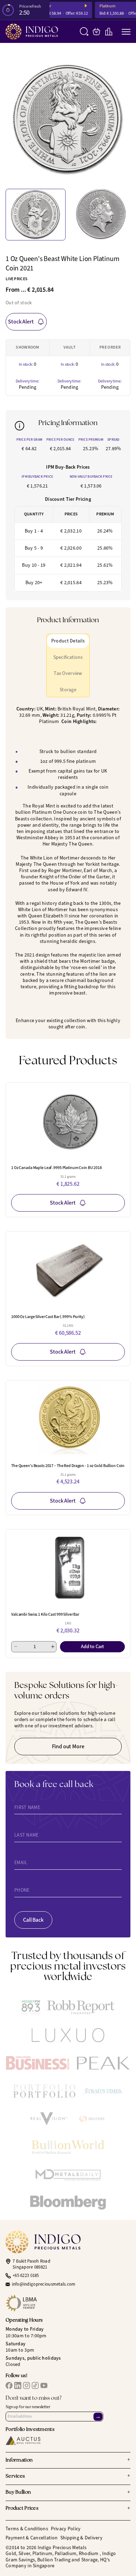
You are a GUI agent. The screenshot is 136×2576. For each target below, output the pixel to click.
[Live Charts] (109, 32)
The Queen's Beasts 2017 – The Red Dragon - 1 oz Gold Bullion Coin (68, 1466)
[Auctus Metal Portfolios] (23, 2440)
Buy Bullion (68, 2493)
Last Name (27, 1835)
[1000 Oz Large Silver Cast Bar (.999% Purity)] (68, 1270)
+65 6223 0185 (26, 2276)
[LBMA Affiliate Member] (68, 2303)
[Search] (84, 32)
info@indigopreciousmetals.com (44, 2284)
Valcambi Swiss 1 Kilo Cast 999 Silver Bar (45, 1614)
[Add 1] (53, 1647)
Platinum (101, 6)
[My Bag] (96, 32)
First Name (27, 1808)
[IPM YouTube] (44, 2385)
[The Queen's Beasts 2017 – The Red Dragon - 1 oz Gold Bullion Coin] (68, 1419)
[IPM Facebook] (9, 2385)
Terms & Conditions (27, 2529)
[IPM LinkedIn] (18, 2385)
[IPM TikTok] (35, 2385)
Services (68, 2476)
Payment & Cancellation (32, 2538)
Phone (22, 1890)
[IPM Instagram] (27, 2385)
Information (68, 2460)
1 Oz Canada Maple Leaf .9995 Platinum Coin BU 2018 (56, 1168)
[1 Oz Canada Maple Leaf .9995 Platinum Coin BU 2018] (68, 1121)
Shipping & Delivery (81, 2538)
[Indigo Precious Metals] (32, 32)
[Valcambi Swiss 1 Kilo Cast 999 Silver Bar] (68, 1568)
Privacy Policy (66, 2529)
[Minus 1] (16, 1647)
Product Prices (68, 2509)
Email (21, 1863)
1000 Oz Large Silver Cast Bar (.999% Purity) (48, 1317)
